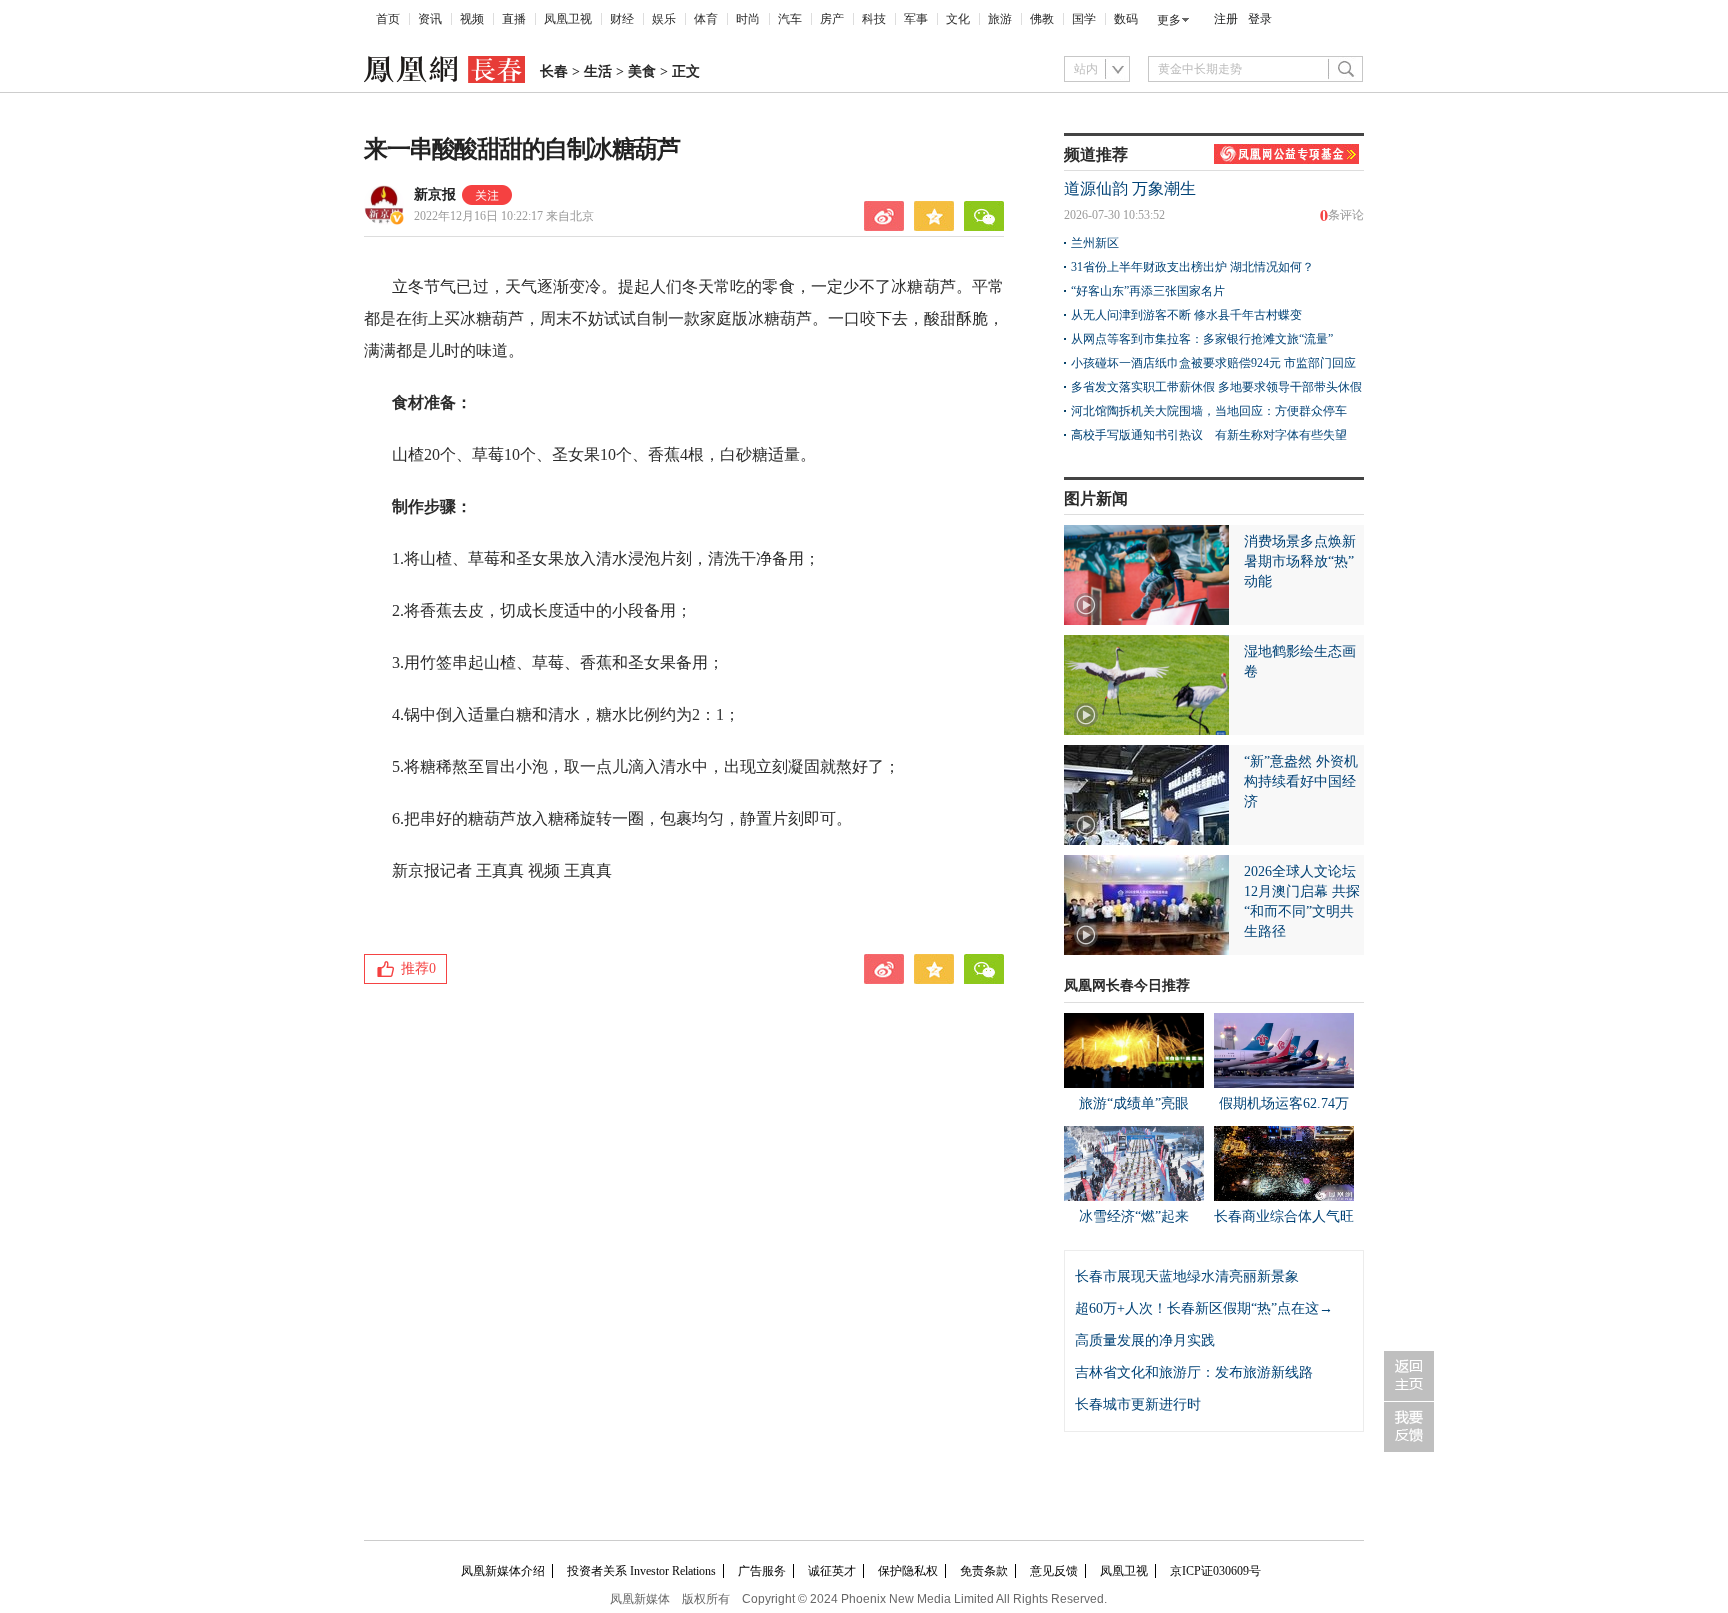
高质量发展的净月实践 (1145, 1340)
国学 (1084, 19)
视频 (472, 19)
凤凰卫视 (568, 19)
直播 (514, 19)
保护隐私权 (908, 1571)
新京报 (435, 194)
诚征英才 (832, 1571)
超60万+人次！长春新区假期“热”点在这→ (1204, 1308)
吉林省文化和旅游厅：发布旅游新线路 (1194, 1372)
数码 (1126, 19)
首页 (388, 19)
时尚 (748, 19)
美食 (642, 71)
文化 (958, 19)
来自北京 (504, 216)
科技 (874, 19)
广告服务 (762, 1571)
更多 (1169, 20)
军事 (916, 19)
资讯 (430, 19)
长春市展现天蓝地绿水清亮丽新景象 (1187, 1276)
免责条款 (984, 1571)
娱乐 (664, 19)
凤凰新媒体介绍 (503, 1571)
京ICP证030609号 (1215, 1571)
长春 (554, 71)
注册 (1226, 19)
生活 (598, 71)
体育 (706, 19)
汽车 (790, 19)
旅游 (1000, 19)
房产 (832, 19)
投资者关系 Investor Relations (641, 1571)
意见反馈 (1054, 1571)
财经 (622, 19)
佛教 (1042, 19)
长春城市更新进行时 (1138, 1404)
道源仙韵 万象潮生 (1130, 188)
